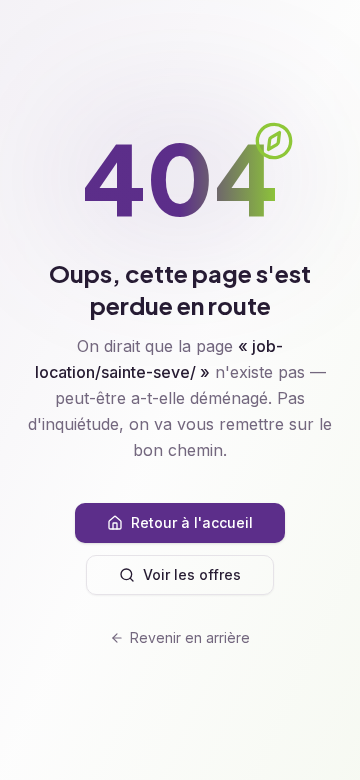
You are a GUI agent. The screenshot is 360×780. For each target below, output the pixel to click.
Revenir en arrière (190, 637)
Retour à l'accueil (192, 522)
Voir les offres (192, 574)
